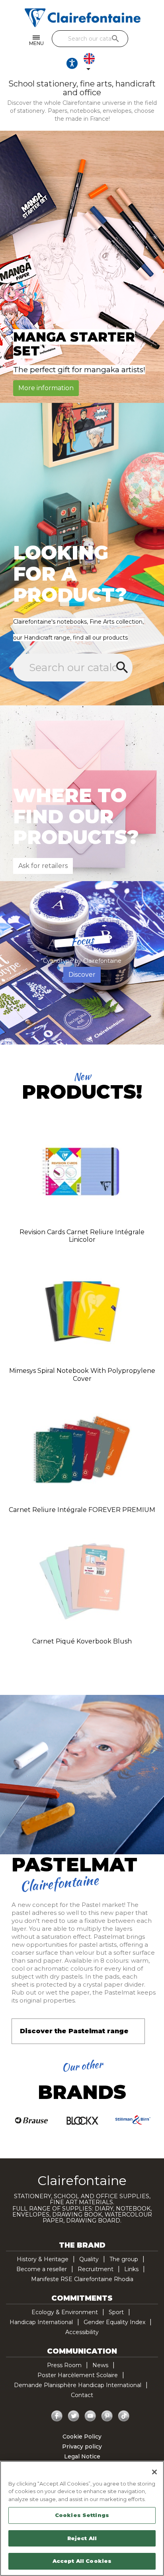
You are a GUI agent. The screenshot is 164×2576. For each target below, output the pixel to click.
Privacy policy (82, 2446)
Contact (82, 2395)
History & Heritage (43, 2259)
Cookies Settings (82, 2515)
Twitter (74, 2416)
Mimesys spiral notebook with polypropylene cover (82, 1375)
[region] (82, 2518)
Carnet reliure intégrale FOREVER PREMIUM (82, 1510)
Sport (116, 2312)
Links (131, 2269)
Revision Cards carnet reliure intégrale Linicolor (82, 1236)
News (100, 2365)
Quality (89, 2259)
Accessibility (82, 2332)
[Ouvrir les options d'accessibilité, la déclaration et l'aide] (72, 63)
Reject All (82, 2538)
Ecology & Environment (65, 2312)
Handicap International (41, 2322)
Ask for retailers (43, 866)
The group (124, 2259)
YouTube (90, 2416)
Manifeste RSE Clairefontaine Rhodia (82, 2279)
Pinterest (107, 2416)
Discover (82, 975)
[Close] (154, 2472)
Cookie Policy (82, 2437)
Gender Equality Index (114, 2322)
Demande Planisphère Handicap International (78, 2385)
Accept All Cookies (82, 2561)
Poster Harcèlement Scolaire (78, 2375)
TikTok (124, 2416)
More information (46, 388)
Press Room (64, 2365)
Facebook (57, 2416)
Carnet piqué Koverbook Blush (82, 1641)
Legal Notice (82, 2456)
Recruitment (96, 2269)
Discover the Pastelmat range (74, 2031)
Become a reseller (42, 2269)
